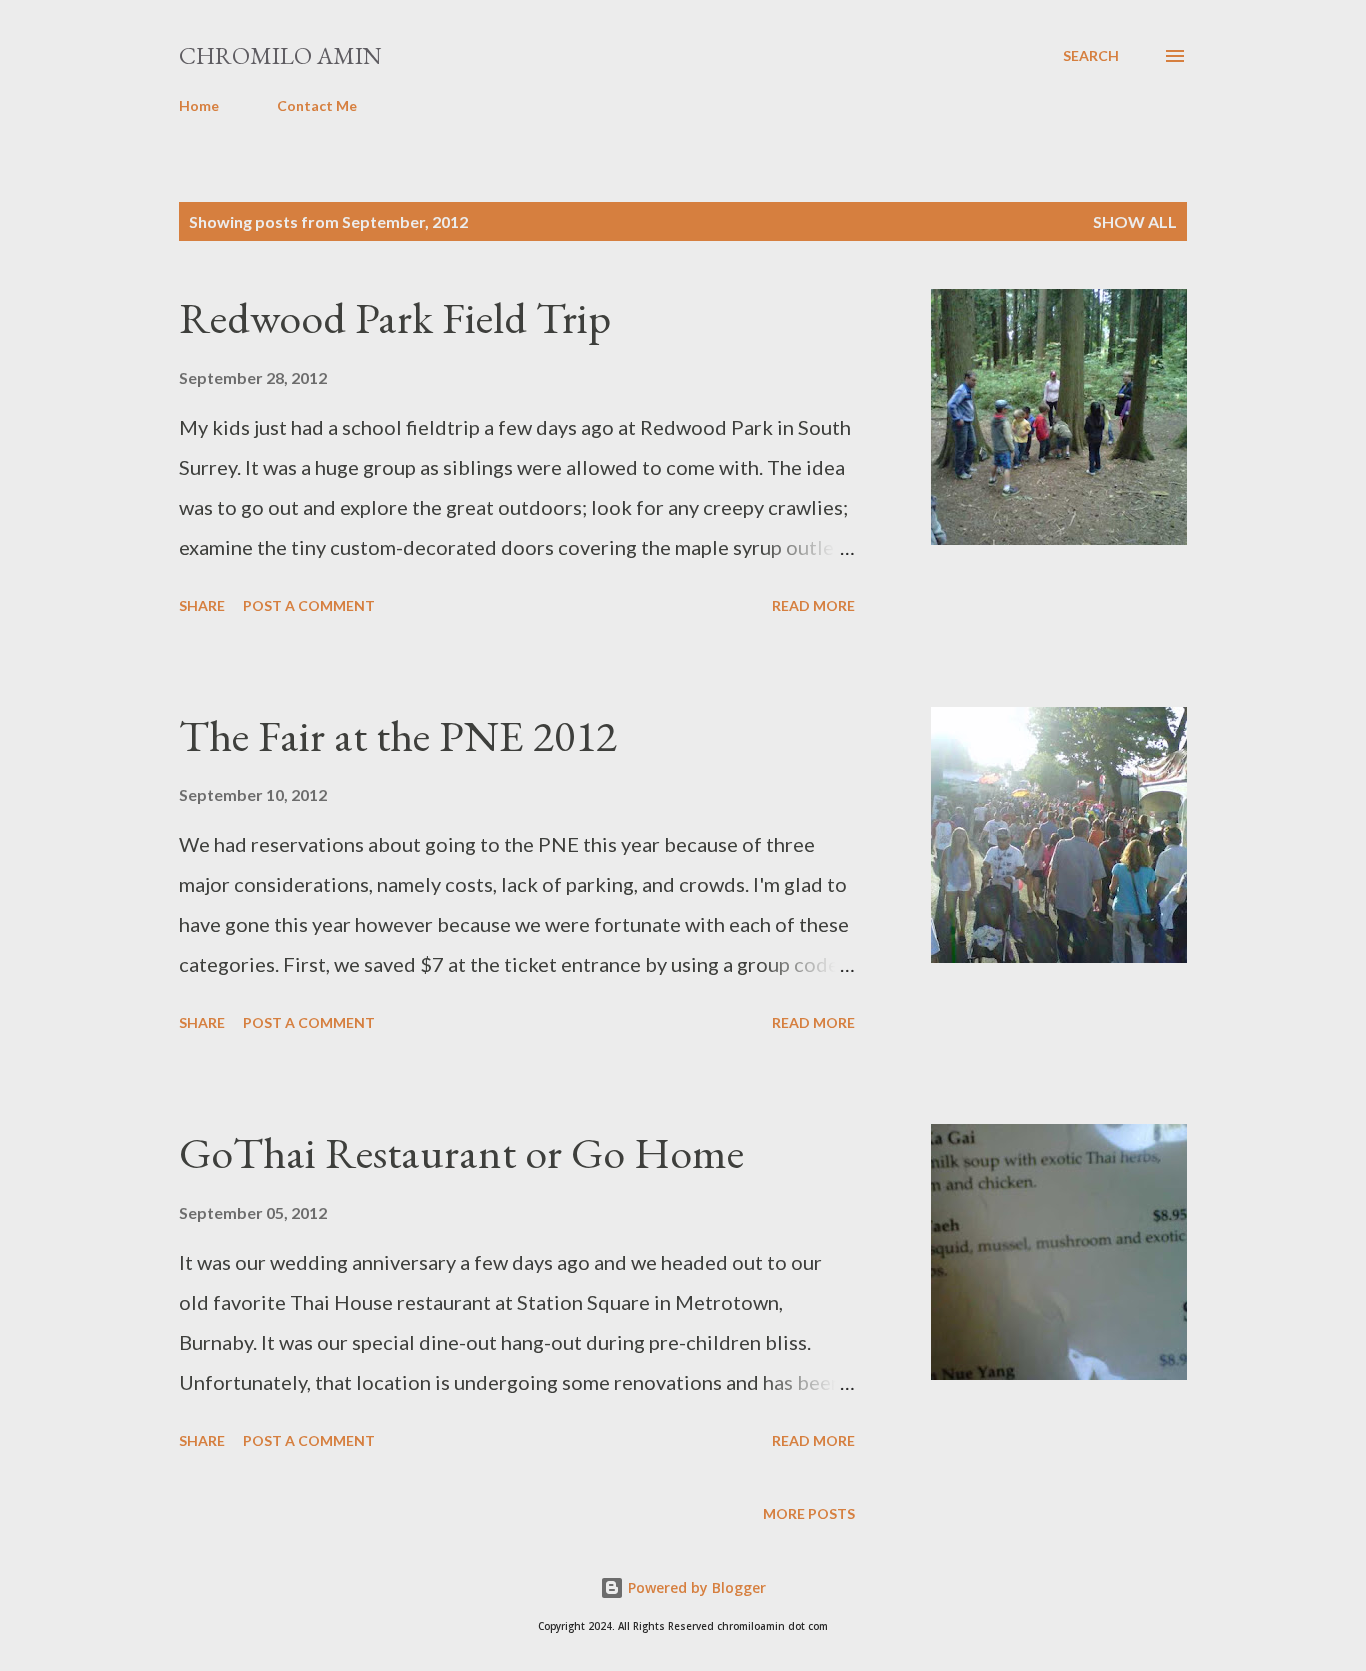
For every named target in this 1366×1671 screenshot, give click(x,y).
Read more (813, 605)
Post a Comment (309, 605)
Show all (1135, 221)
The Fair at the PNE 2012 (398, 735)
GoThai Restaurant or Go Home (461, 1152)
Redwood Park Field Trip (395, 317)
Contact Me (317, 105)
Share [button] (202, 605)
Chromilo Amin (280, 55)
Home (199, 105)
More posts (809, 1513)
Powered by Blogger (695, 1587)
